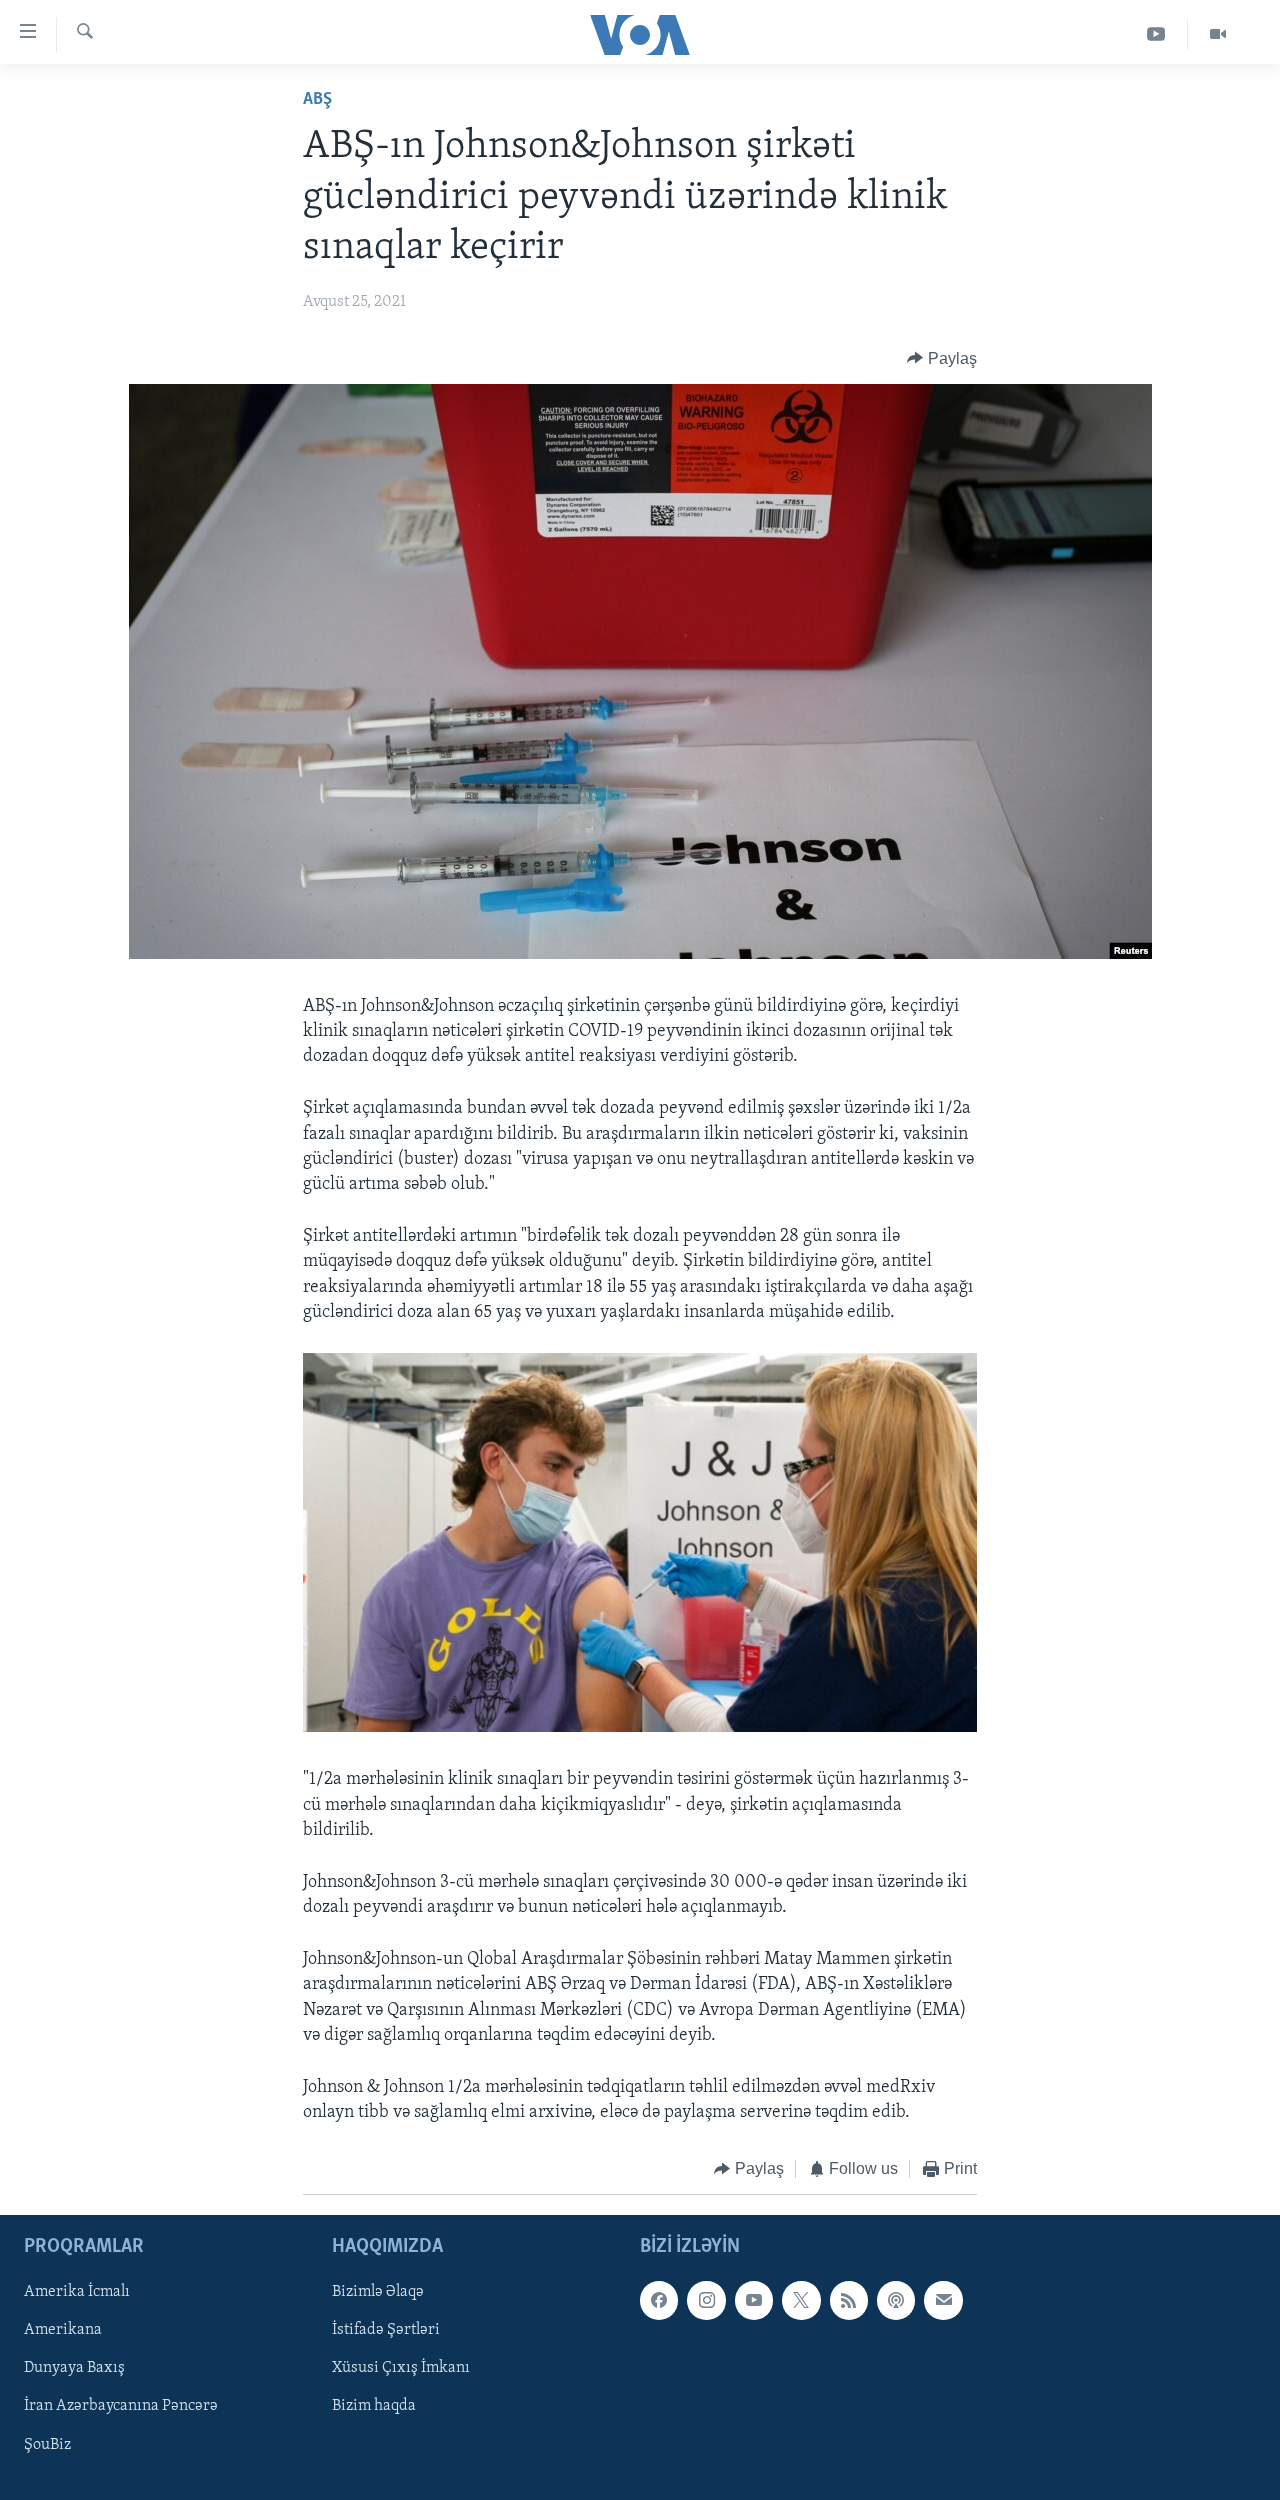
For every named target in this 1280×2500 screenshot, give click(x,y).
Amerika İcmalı (77, 2292)
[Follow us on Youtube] (754, 2300)
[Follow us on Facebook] (659, 2300)
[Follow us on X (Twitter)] (801, 2300)
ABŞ (317, 100)
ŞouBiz (47, 2444)
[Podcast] (896, 2300)
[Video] (1218, 34)
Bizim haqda (374, 2406)
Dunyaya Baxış (74, 2368)
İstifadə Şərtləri (386, 2330)
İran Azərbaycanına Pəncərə (121, 2406)
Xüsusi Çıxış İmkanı (401, 2368)
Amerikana (63, 2330)
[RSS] (849, 2300)
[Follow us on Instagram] (706, 2300)
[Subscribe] (943, 2300)
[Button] (942, 359)
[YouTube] (1156, 34)
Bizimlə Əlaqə (378, 2292)
